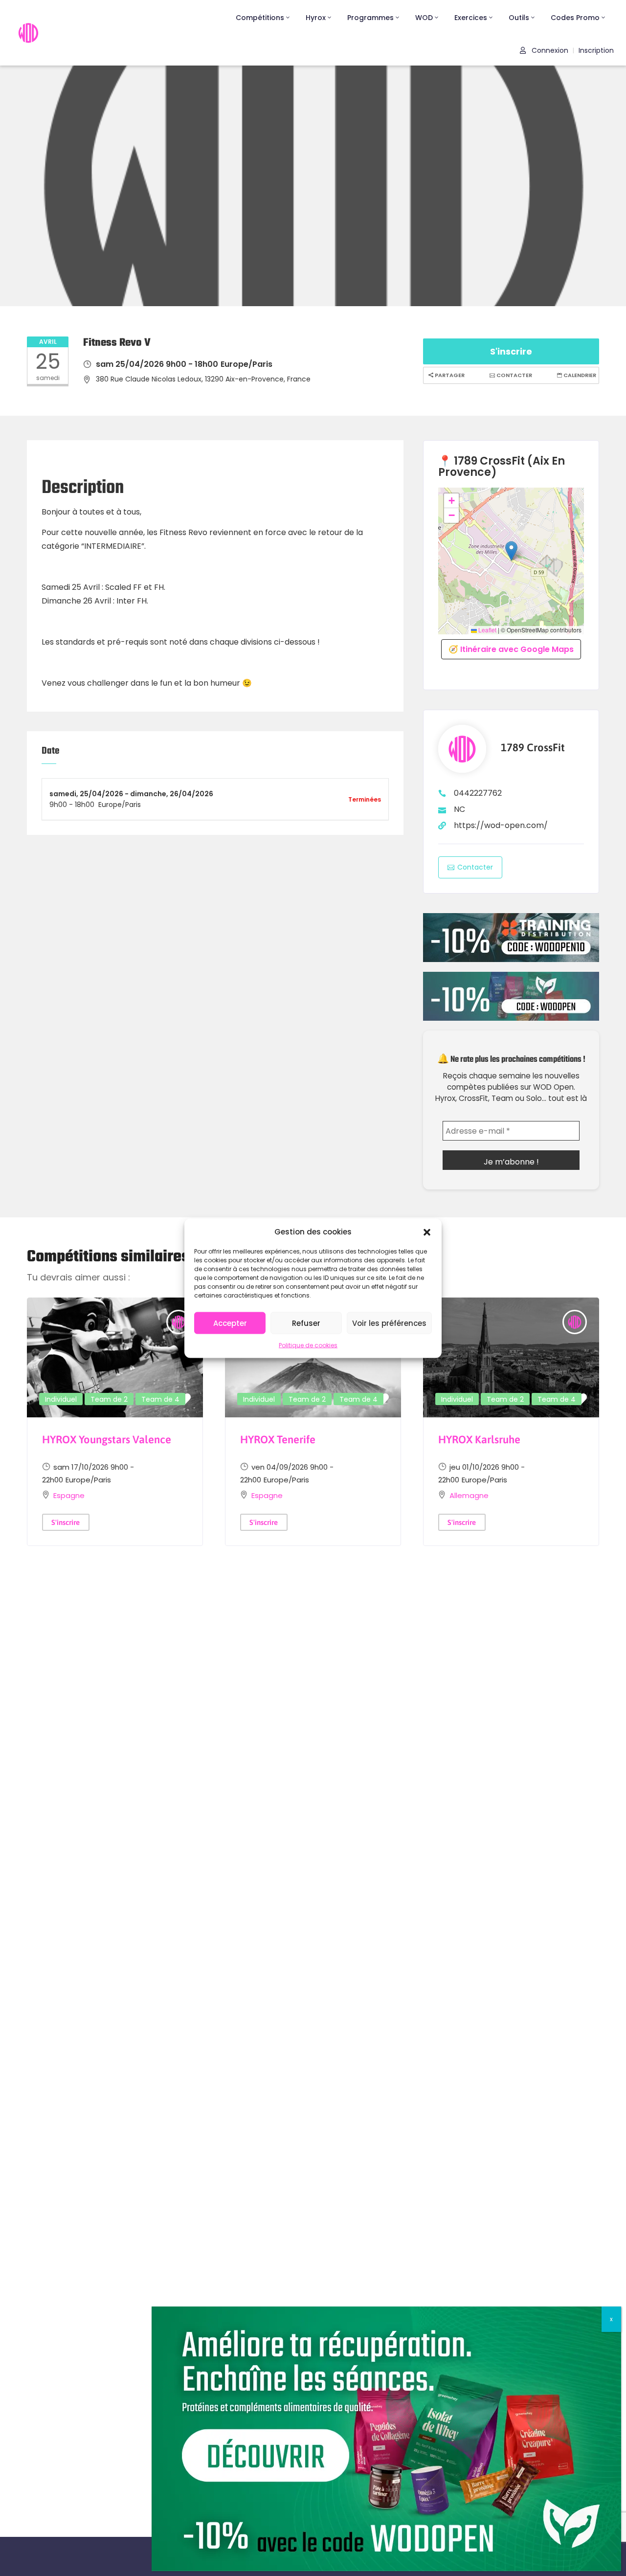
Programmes (370, 18)
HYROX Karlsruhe (479, 1439)
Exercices (471, 18)
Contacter (514, 375)
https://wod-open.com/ (501, 825)
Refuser (306, 1323)
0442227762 (478, 793)
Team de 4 (160, 1399)
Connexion (549, 50)
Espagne (69, 1495)
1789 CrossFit (533, 748)
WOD (424, 18)
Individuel (61, 1399)
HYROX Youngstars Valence (107, 1439)
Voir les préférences (389, 1323)
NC (459, 809)
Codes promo (575, 18)
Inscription (596, 50)
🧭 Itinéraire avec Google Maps (511, 649)
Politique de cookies (308, 1345)
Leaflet (487, 630)
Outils (519, 18)
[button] (427, 1232)
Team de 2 (109, 1399)
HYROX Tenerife (278, 1439)
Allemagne (469, 1495)
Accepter (230, 1323)
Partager (449, 375)
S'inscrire (511, 351)
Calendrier (579, 375)
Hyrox (316, 18)
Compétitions (260, 18)
